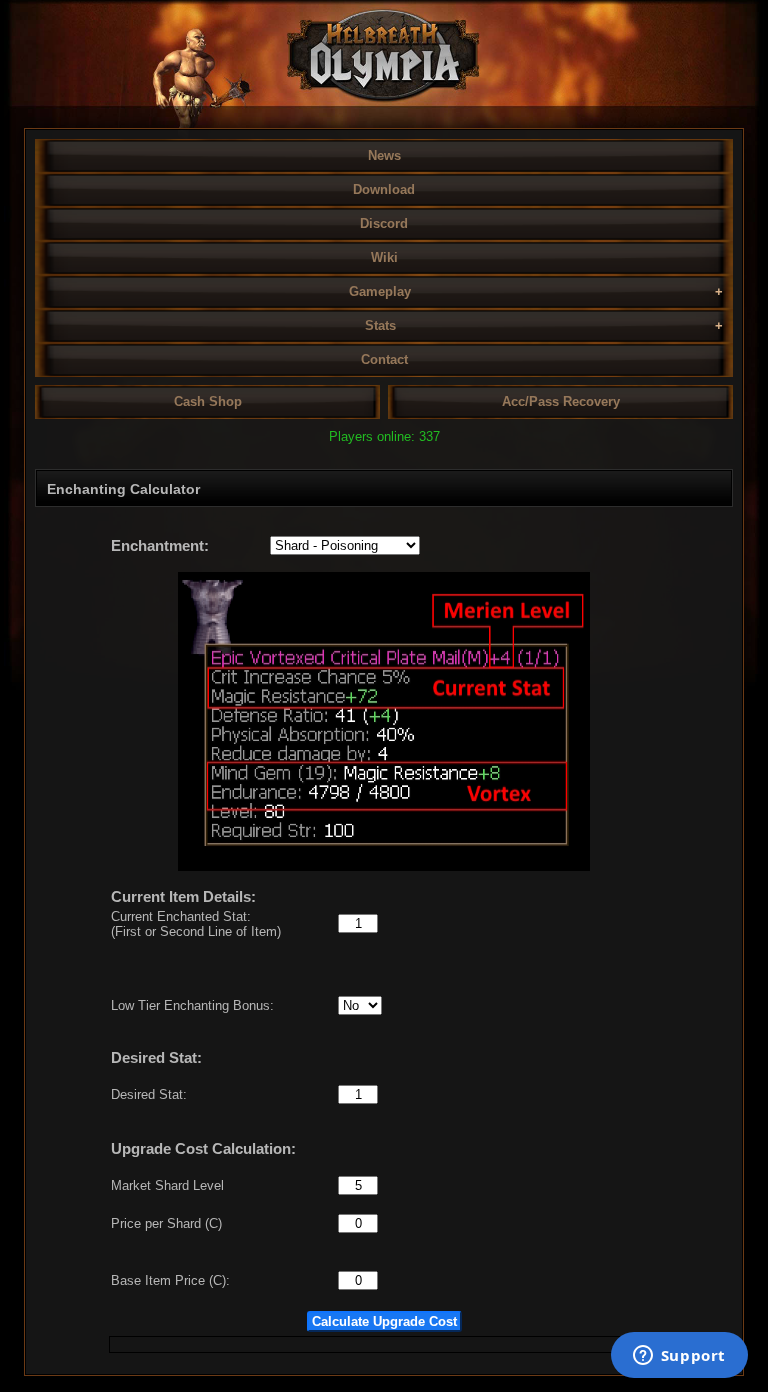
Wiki (384, 257)
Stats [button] (380, 325)
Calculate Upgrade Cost (384, 1321)
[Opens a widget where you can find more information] (679, 1357)
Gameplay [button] (380, 291)
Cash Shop (208, 401)
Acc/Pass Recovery (561, 401)
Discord (384, 223)
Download (384, 189)
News (384, 155)
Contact (384, 359)
